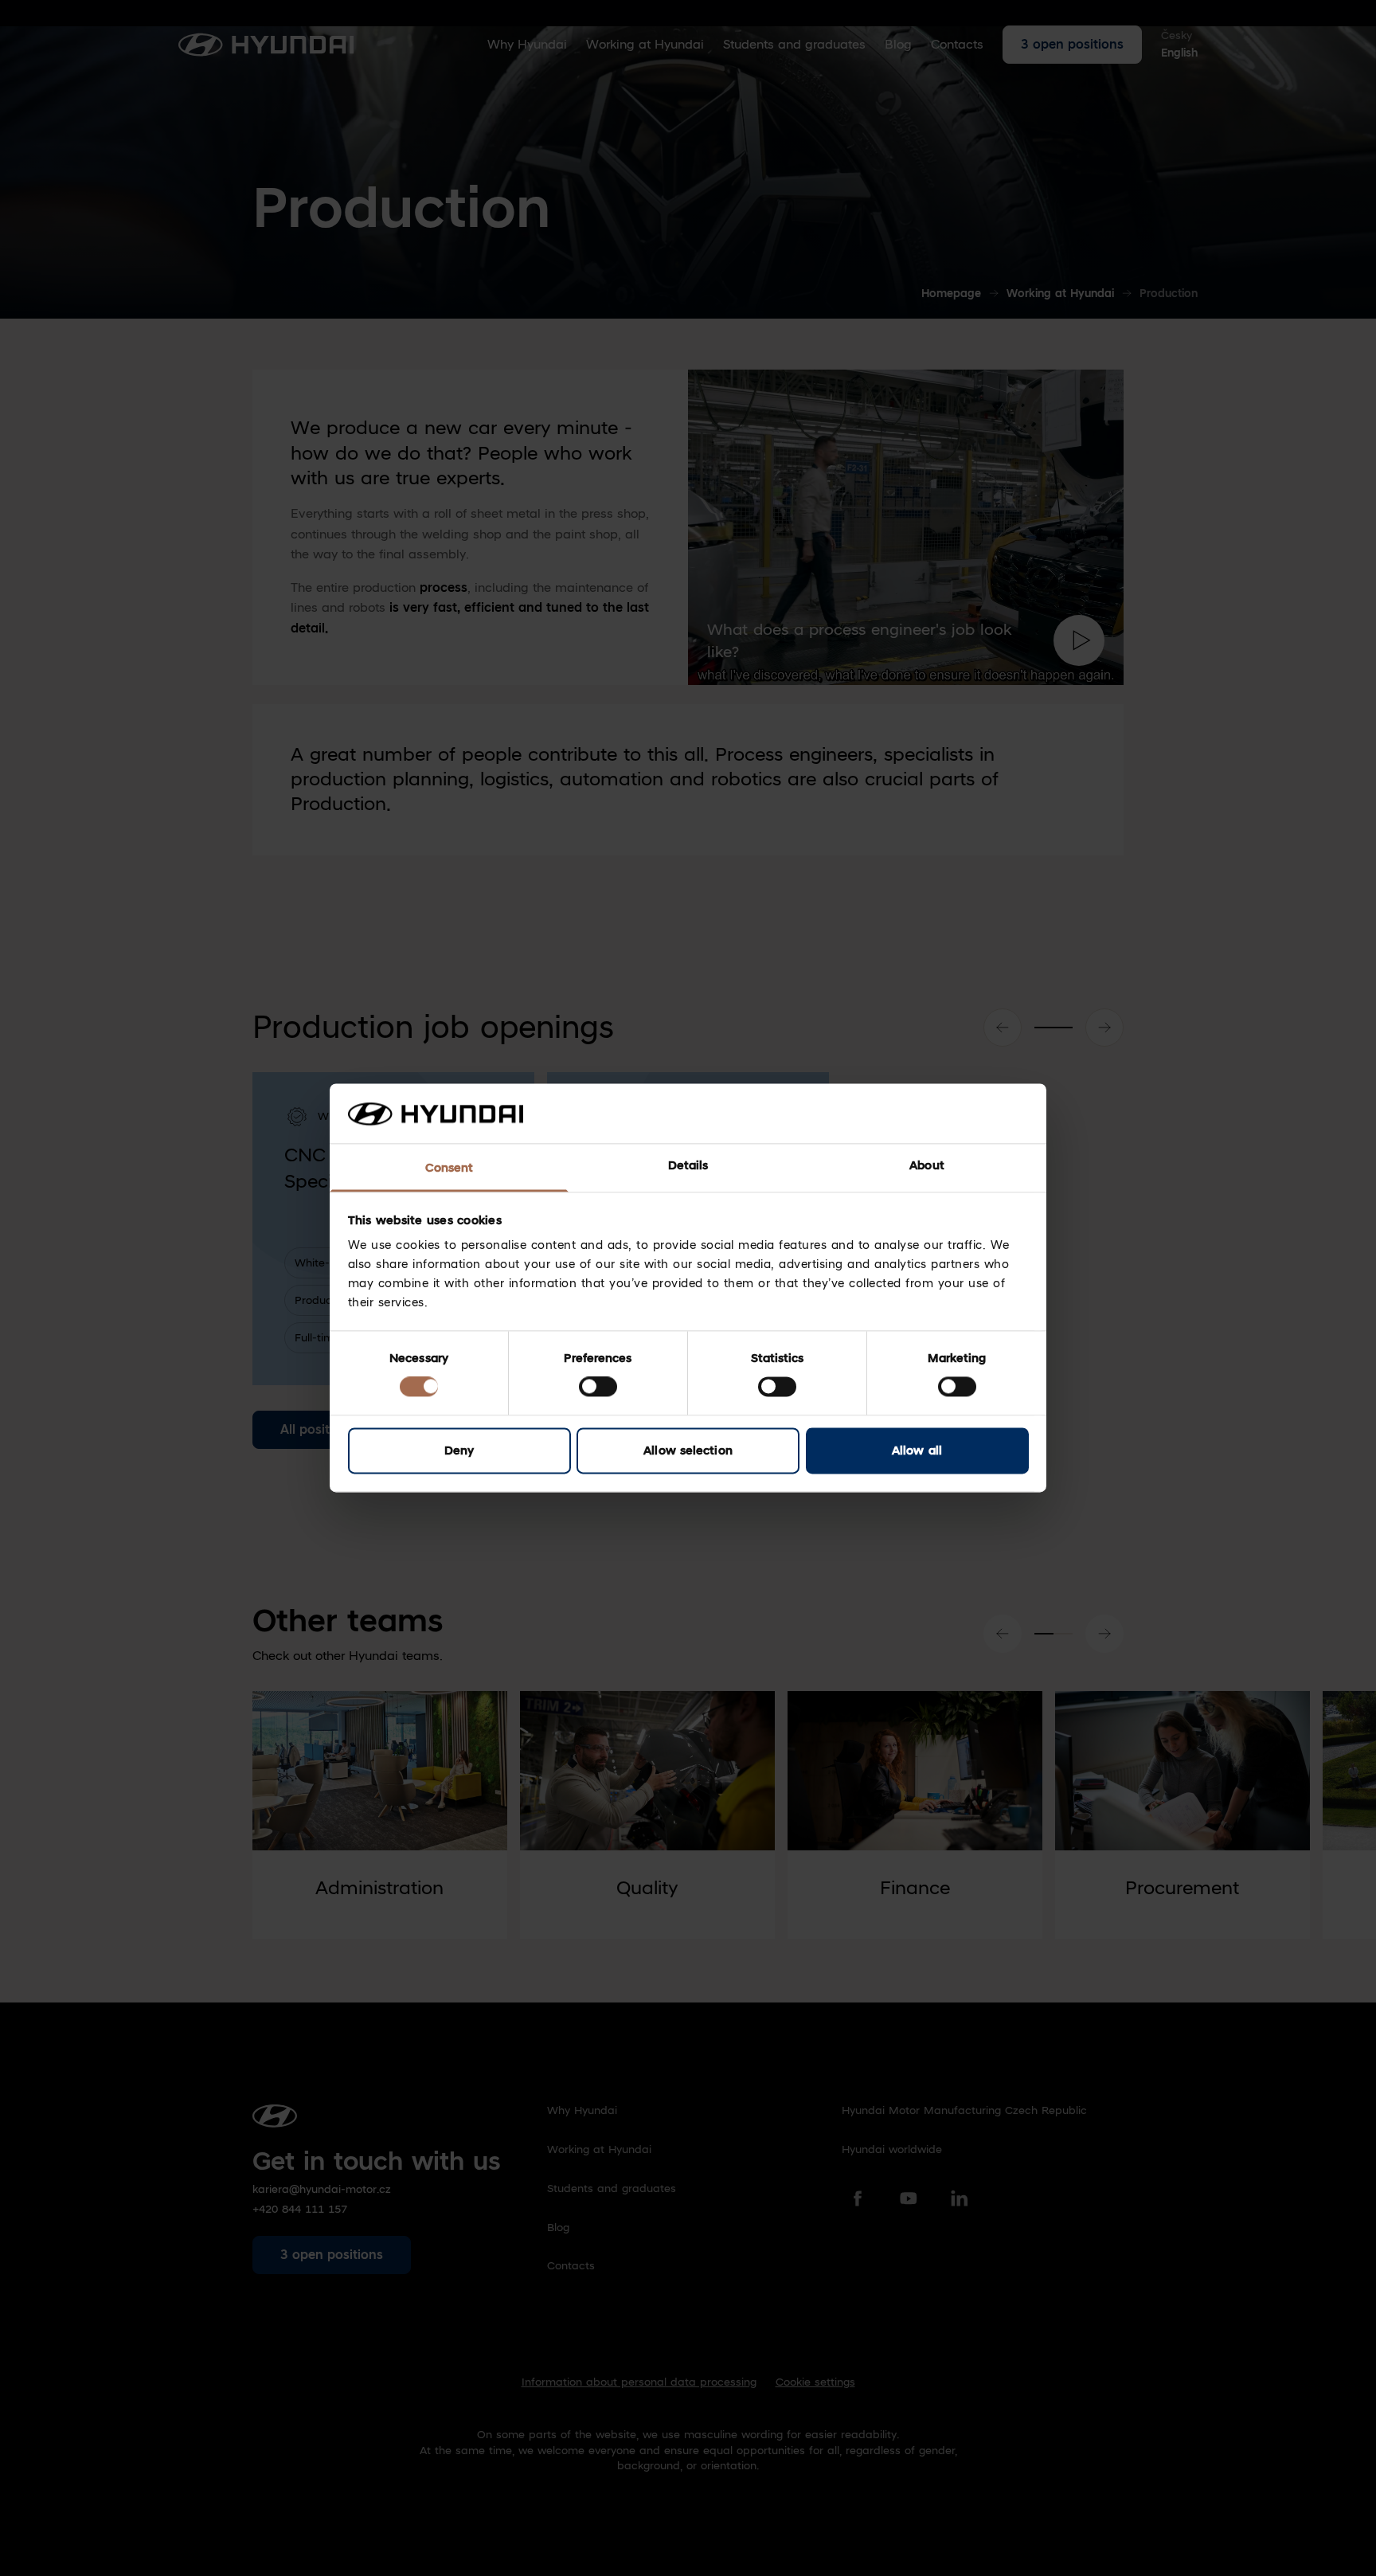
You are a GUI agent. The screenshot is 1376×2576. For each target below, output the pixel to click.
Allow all (917, 1450)
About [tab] (927, 1165)
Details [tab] (688, 1165)
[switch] (598, 1387)
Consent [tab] (450, 1168)
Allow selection (688, 1450)
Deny (459, 1450)
